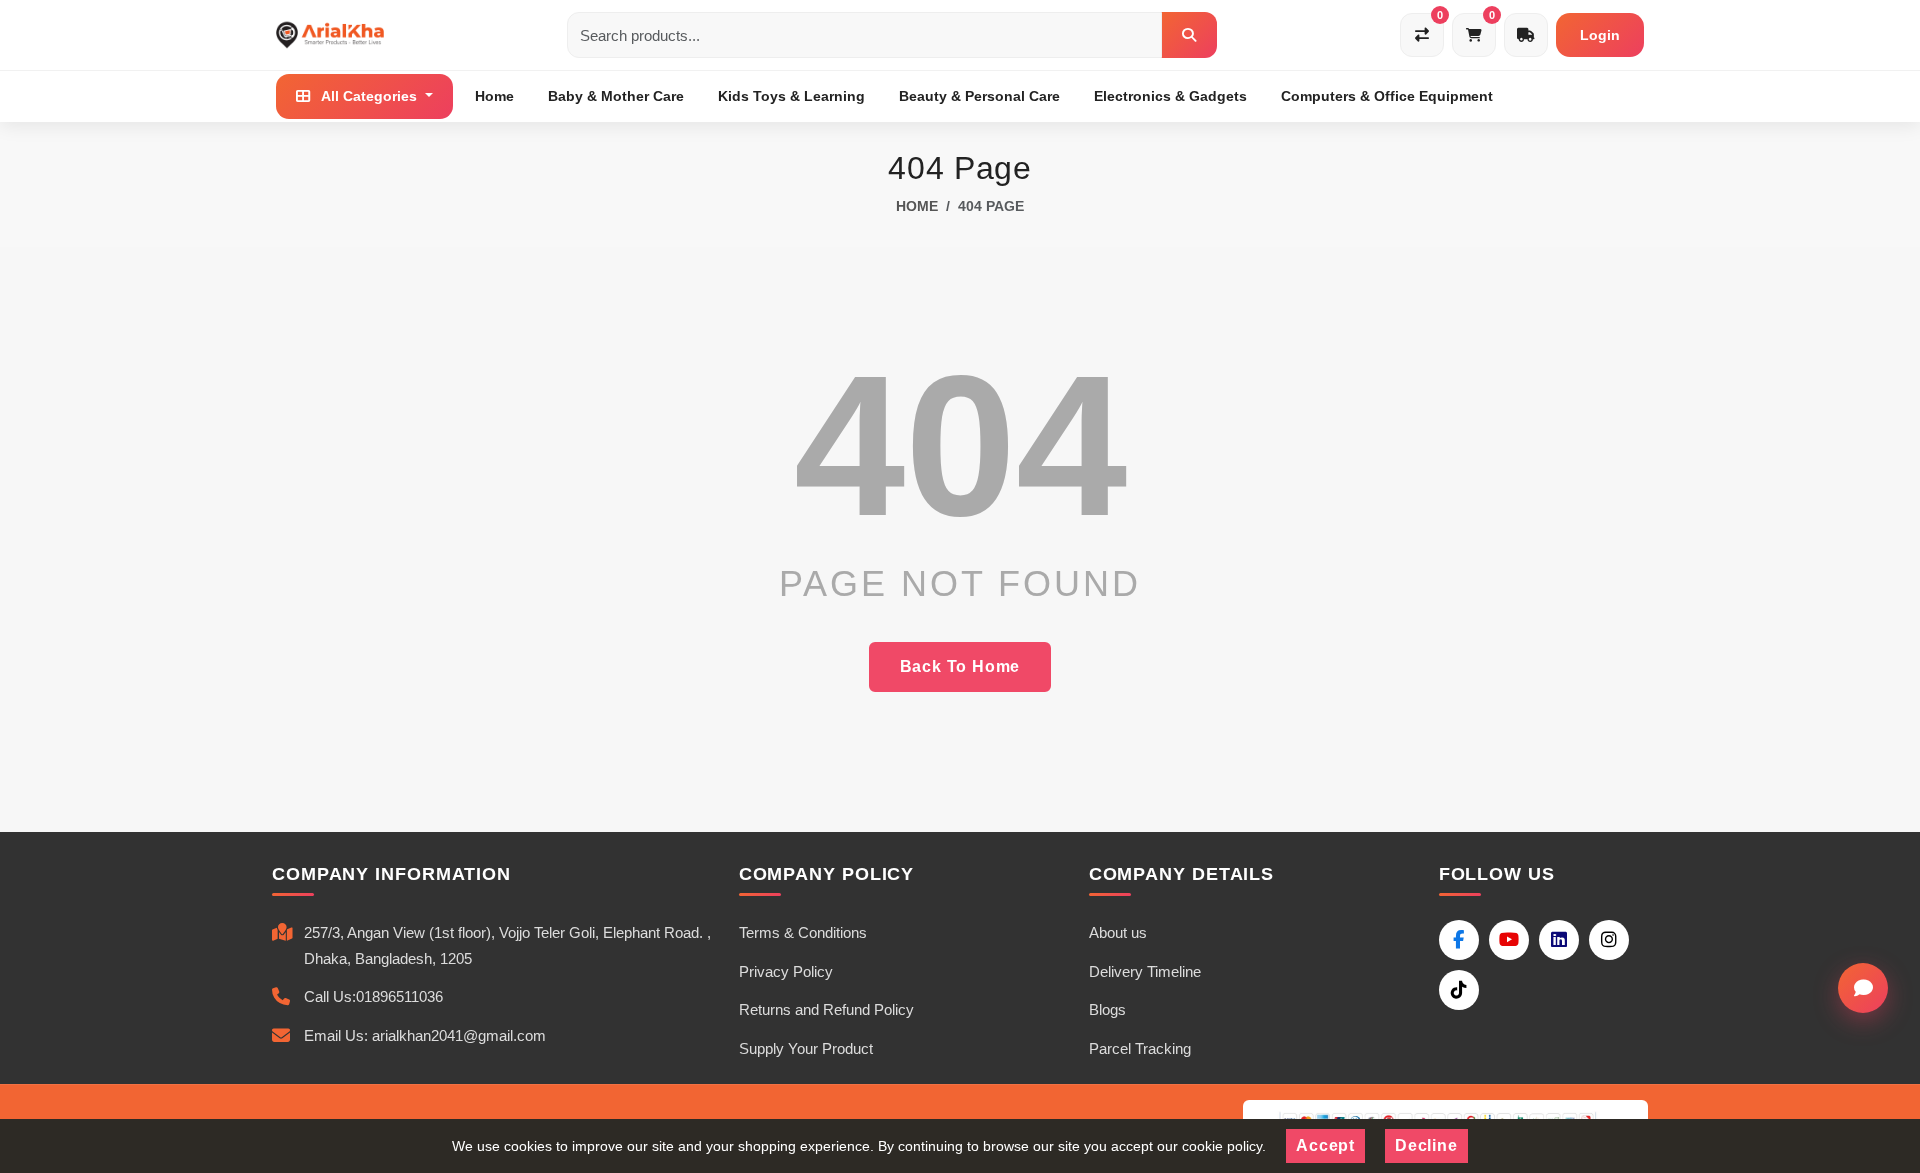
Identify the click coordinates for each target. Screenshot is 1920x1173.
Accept (1325, 1145)
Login (1600, 35)
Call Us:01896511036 (373, 996)
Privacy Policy (786, 971)
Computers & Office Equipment (1387, 96)
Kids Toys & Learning (791, 96)
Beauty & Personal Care (979, 96)
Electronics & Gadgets (1170, 96)
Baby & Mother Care (616, 96)
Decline (1426, 1145)
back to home (960, 666)
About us (1118, 932)
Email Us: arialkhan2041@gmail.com (425, 1035)
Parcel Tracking (1140, 1048)
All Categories (369, 96)
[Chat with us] (1863, 988)
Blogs (1107, 1009)
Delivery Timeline (1145, 971)
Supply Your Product (806, 1048)
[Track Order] (1526, 35)
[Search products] (1189, 35)
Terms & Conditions (803, 932)
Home (494, 96)
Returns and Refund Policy (826, 1009)
